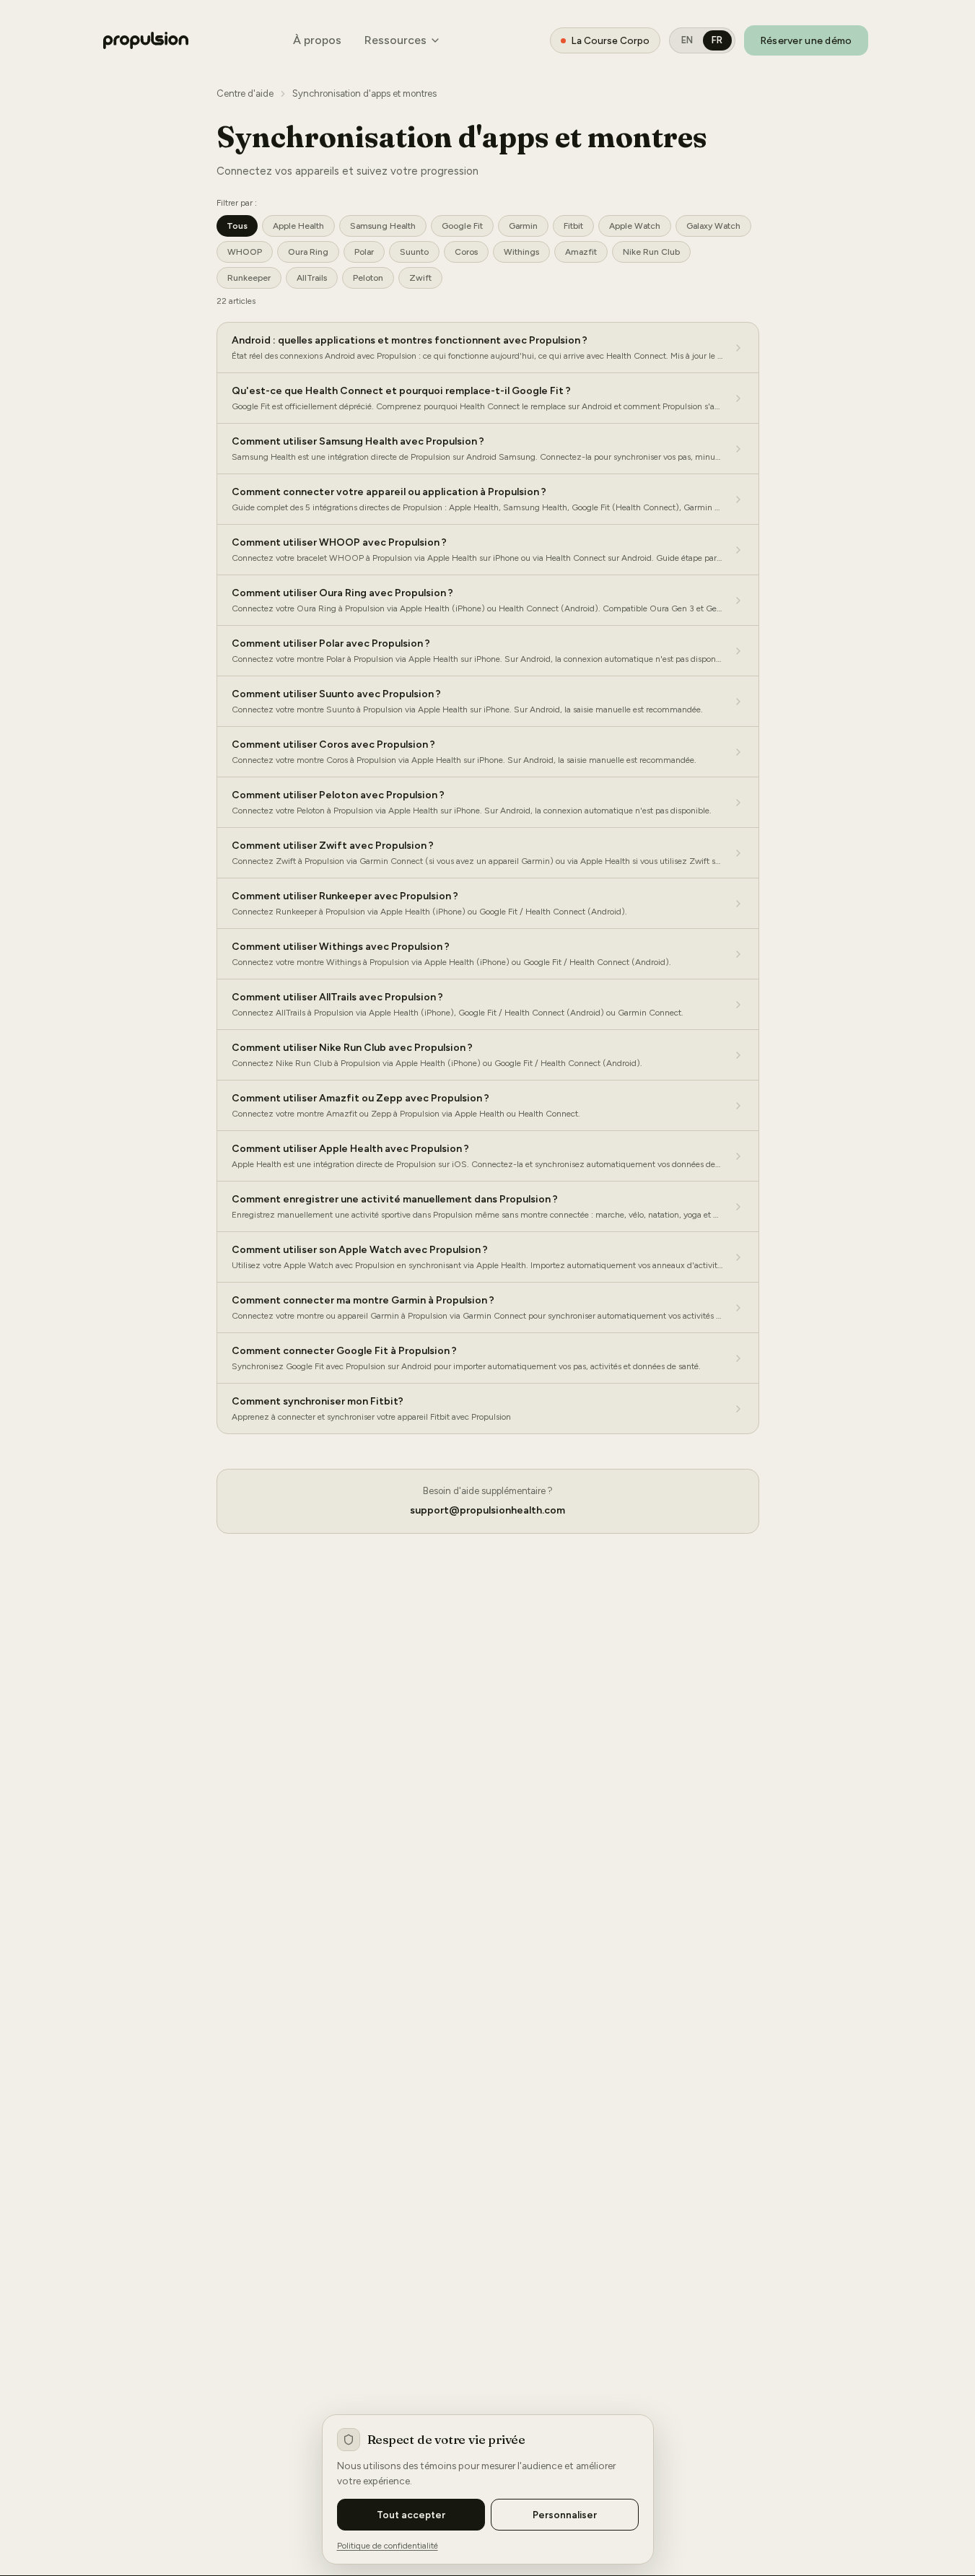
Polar (364, 252)
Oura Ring (308, 252)
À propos (317, 40)
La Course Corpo (611, 40)
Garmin (523, 226)
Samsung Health (383, 226)
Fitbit (573, 226)
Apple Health (298, 226)
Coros (466, 252)
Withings (521, 252)
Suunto (414, 252)
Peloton (368, 278)
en (687, 40)
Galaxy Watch (713, 226)
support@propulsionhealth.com (487, 1510)
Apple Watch (635, 226)
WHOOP (245, 252)
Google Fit (462, 226)
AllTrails (312, 278)
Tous (237, 226)
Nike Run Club (651, 252)
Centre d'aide (245, 93)
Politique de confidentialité (388, 2546)
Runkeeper (249, 278)
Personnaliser (565, 2515)
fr (717, 40)
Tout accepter (411, 2515)
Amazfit (581, 252)
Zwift (420, 278)
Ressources (395, 40)
